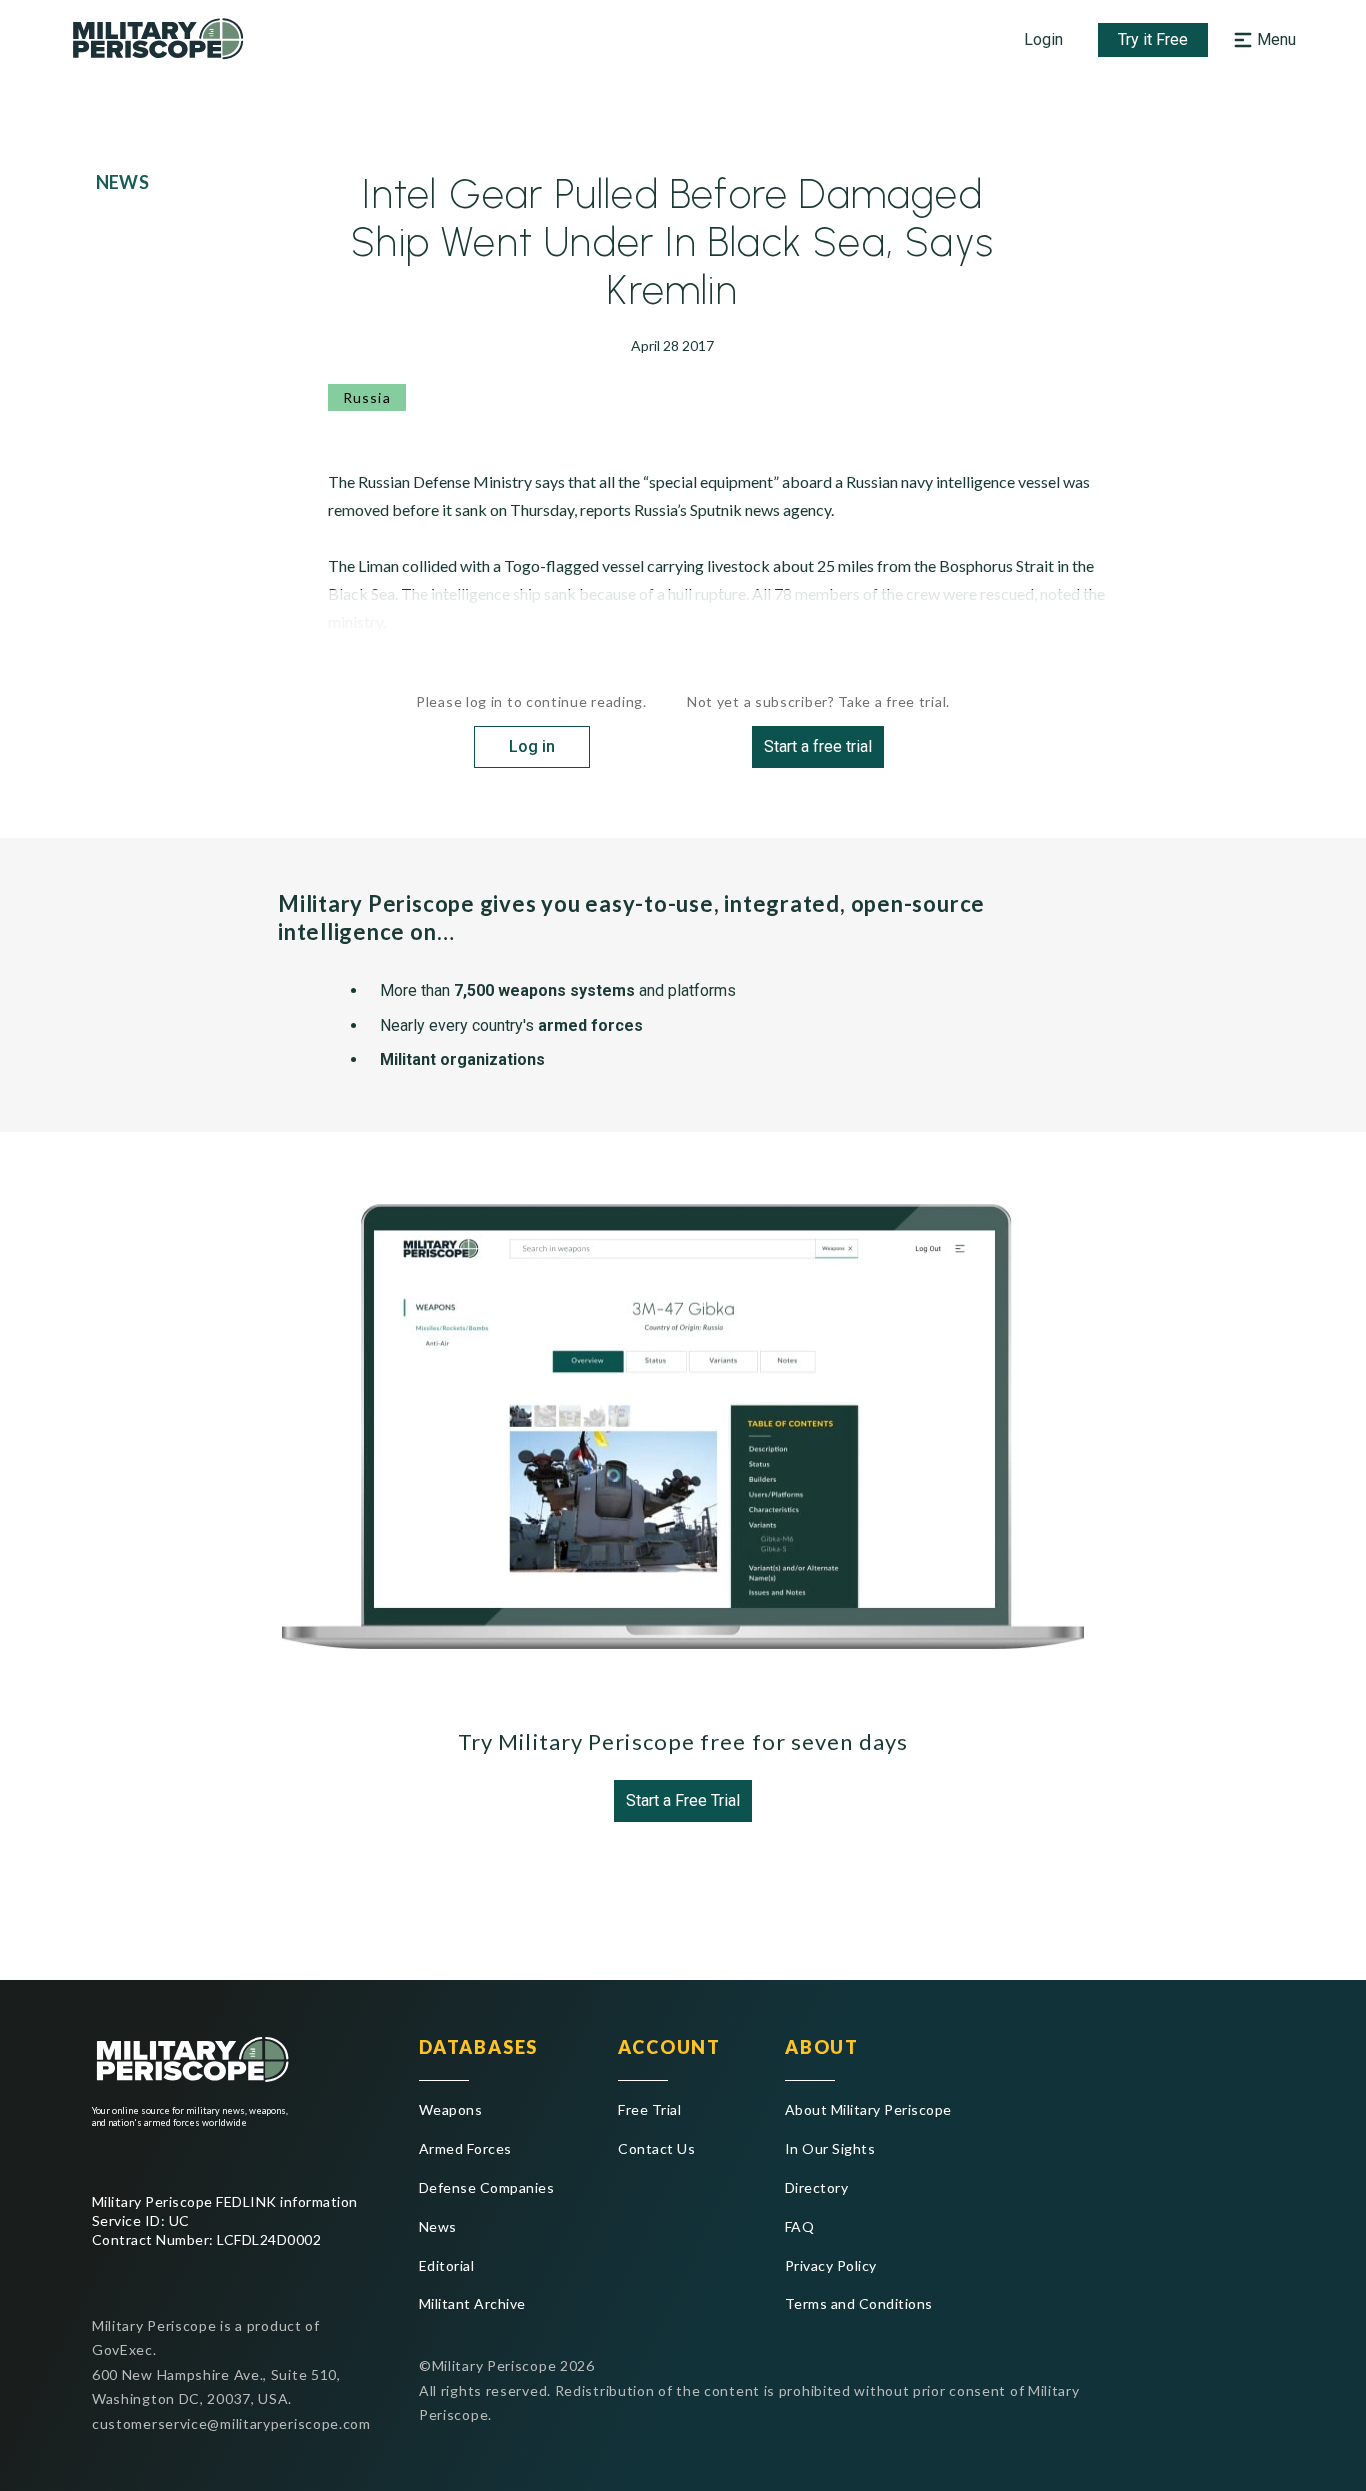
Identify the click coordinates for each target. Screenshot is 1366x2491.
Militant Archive (472, 2303)
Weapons (450, 2109)
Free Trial (649, 2109)
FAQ (799, 2226)
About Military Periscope (868, 2109)
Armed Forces (465, 2148)
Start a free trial (818, 746)
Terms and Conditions (859, 2303)
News (438, 2226)
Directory (816, 2187)
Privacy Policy (831, 2265)
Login (1043, 39)
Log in (532, 746)
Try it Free (1153, 39)
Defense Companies (486, 2187)
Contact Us (656, 2148)
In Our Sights (830, 2148)
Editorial (446, 2265)
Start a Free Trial (683, 1800)
